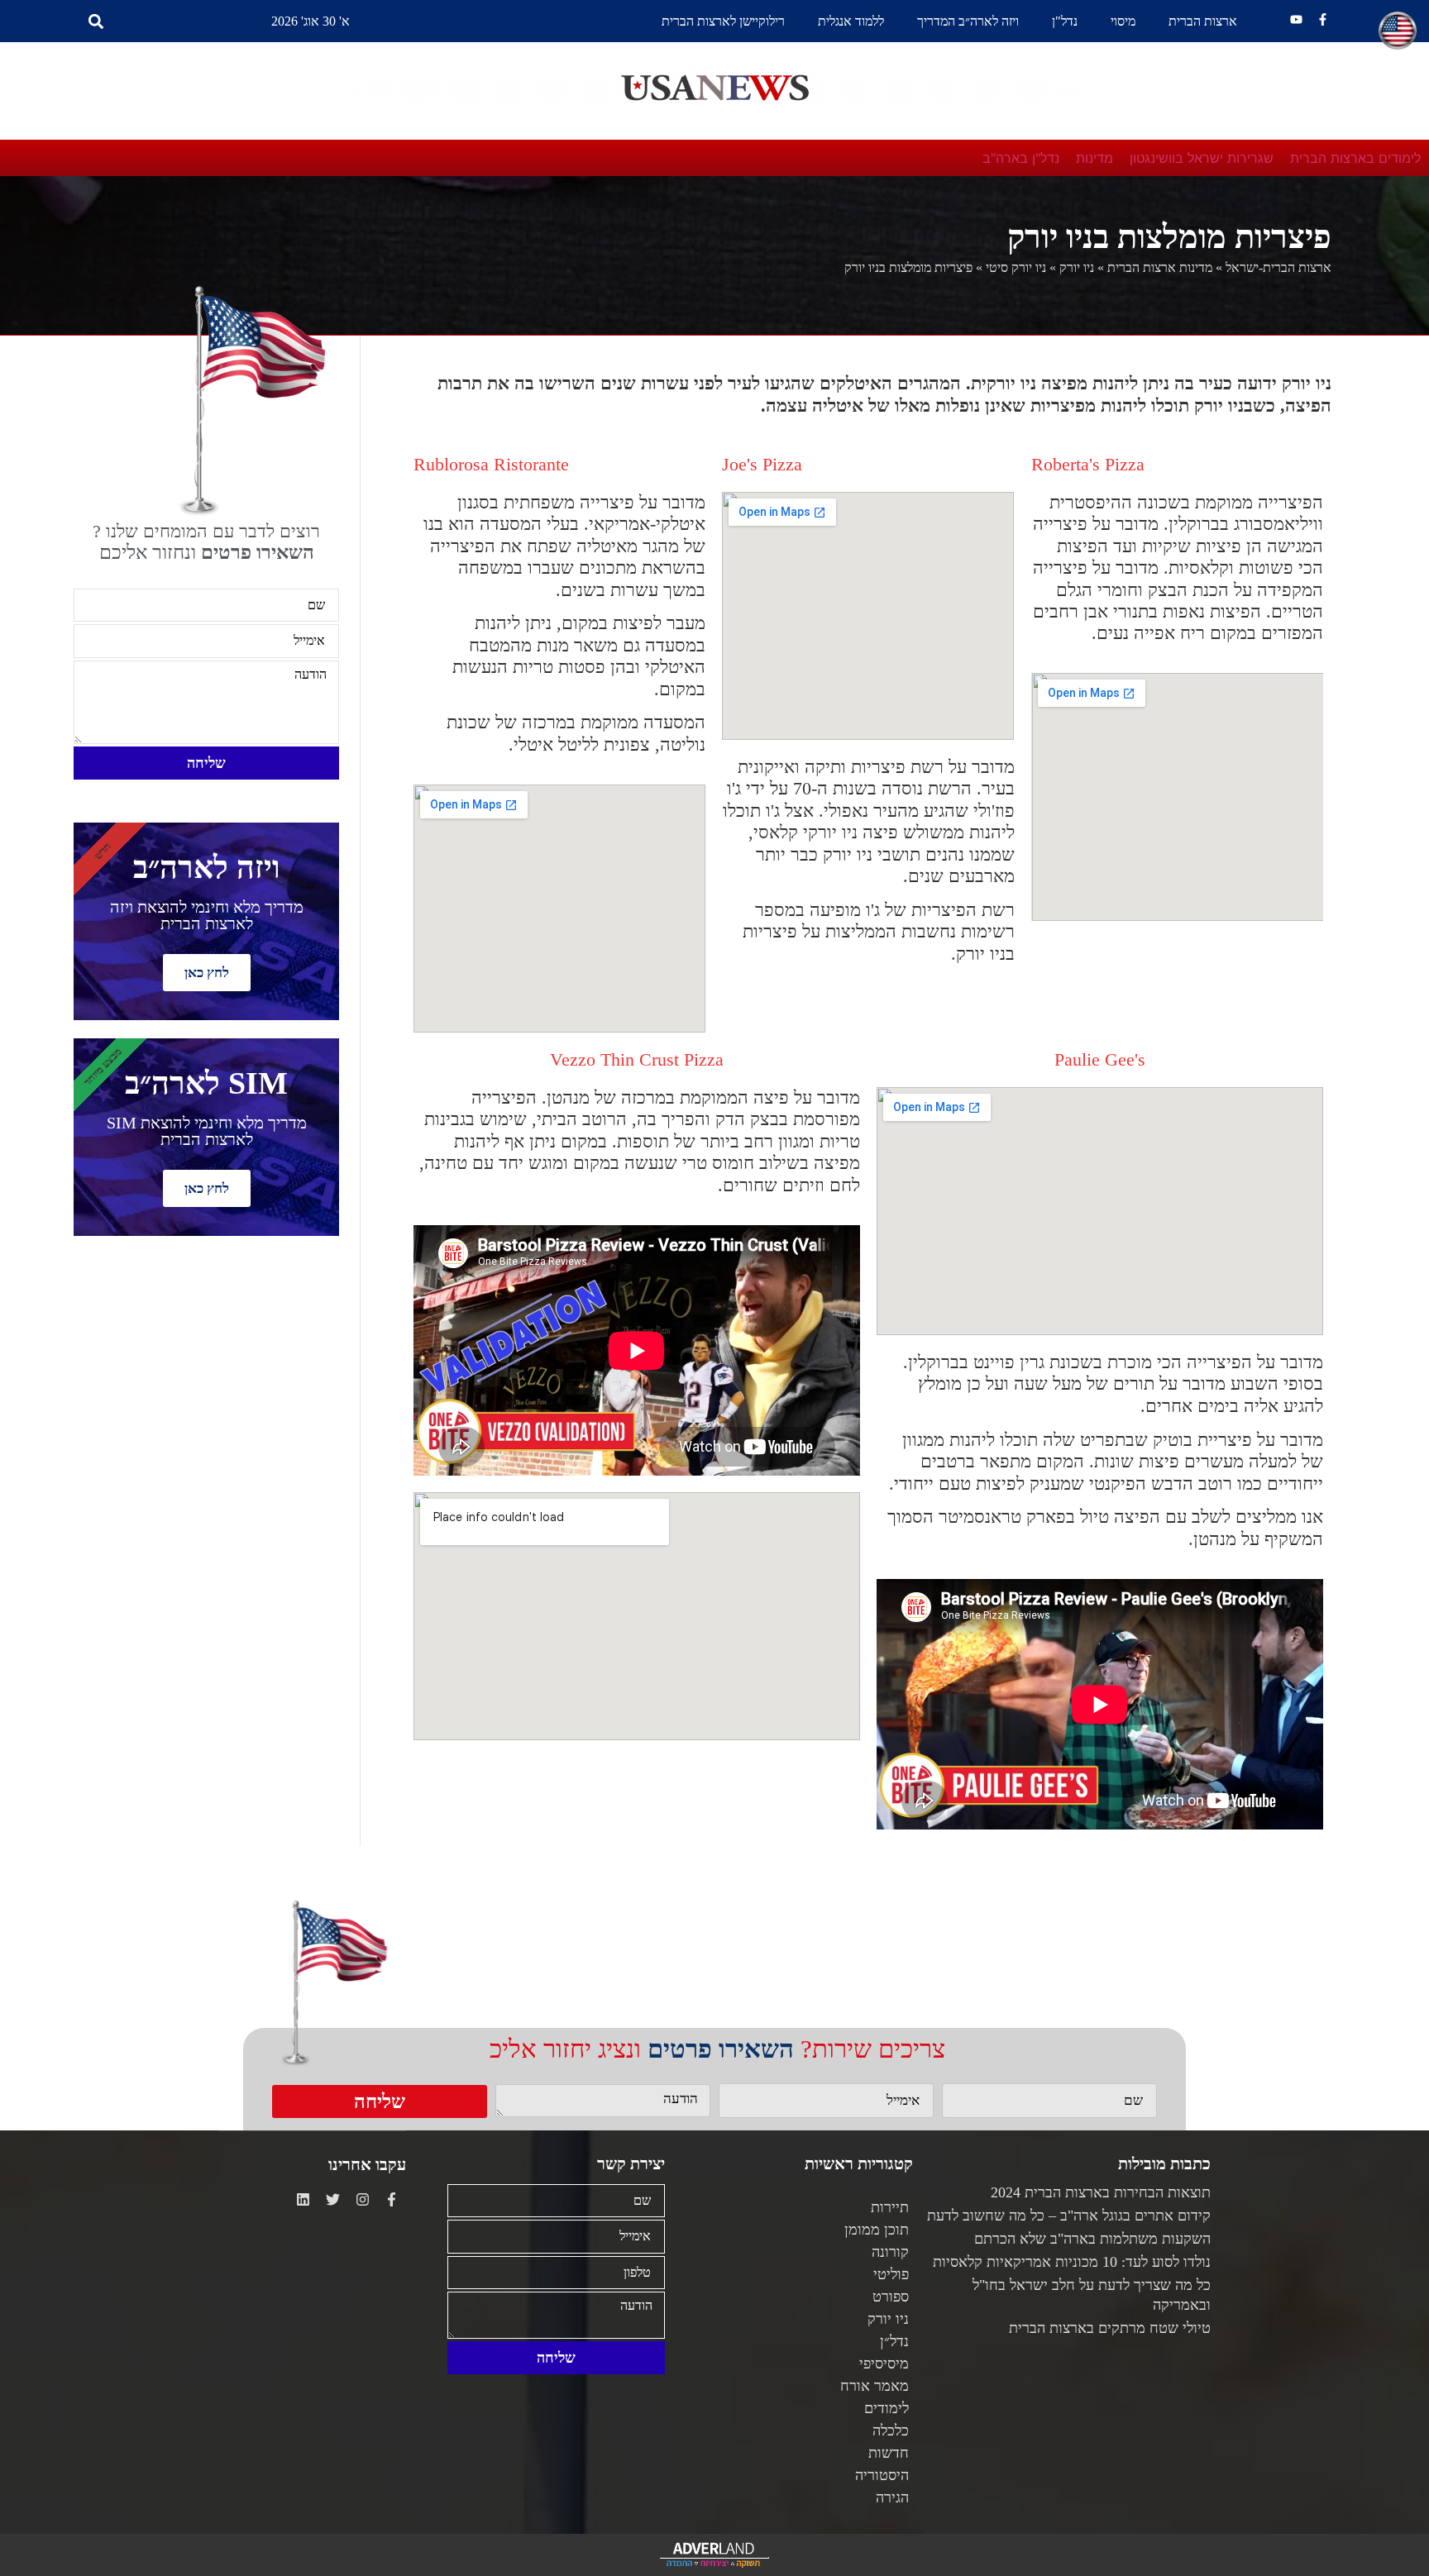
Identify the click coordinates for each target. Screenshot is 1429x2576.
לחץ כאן (207, 973)
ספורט (891, 2297)
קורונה (890, 2252)
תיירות (890, 2207)
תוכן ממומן (877, 2230)
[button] (96, 21)
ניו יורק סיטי (1016, 267)
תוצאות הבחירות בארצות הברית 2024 (1101, 2192)
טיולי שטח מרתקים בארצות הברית (1110, 2328)
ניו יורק (1077, 267)
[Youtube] (1296, 19)
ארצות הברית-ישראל (1278, 267)
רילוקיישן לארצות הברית (723, 21)
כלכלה (891, 2431)
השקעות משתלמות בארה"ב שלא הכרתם (1092, 2239)
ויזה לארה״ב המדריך (968, 21)
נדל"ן (1065, 21)
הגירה (892, 2497)
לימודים (887, 2408)
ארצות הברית (1203, 21)
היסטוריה (882, 2475)
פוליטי (891, 2274)
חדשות (889, 2453)
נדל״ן (894, 2341)
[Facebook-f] (1323, 19)
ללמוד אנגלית (851, 21)
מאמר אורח (875, 2386)
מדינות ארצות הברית (1160, 267)
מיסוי (1123, 21)
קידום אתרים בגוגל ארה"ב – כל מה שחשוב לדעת (1069, 2216)
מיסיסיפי (884, 2364)
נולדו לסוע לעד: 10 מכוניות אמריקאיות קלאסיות (1072, 2262)
